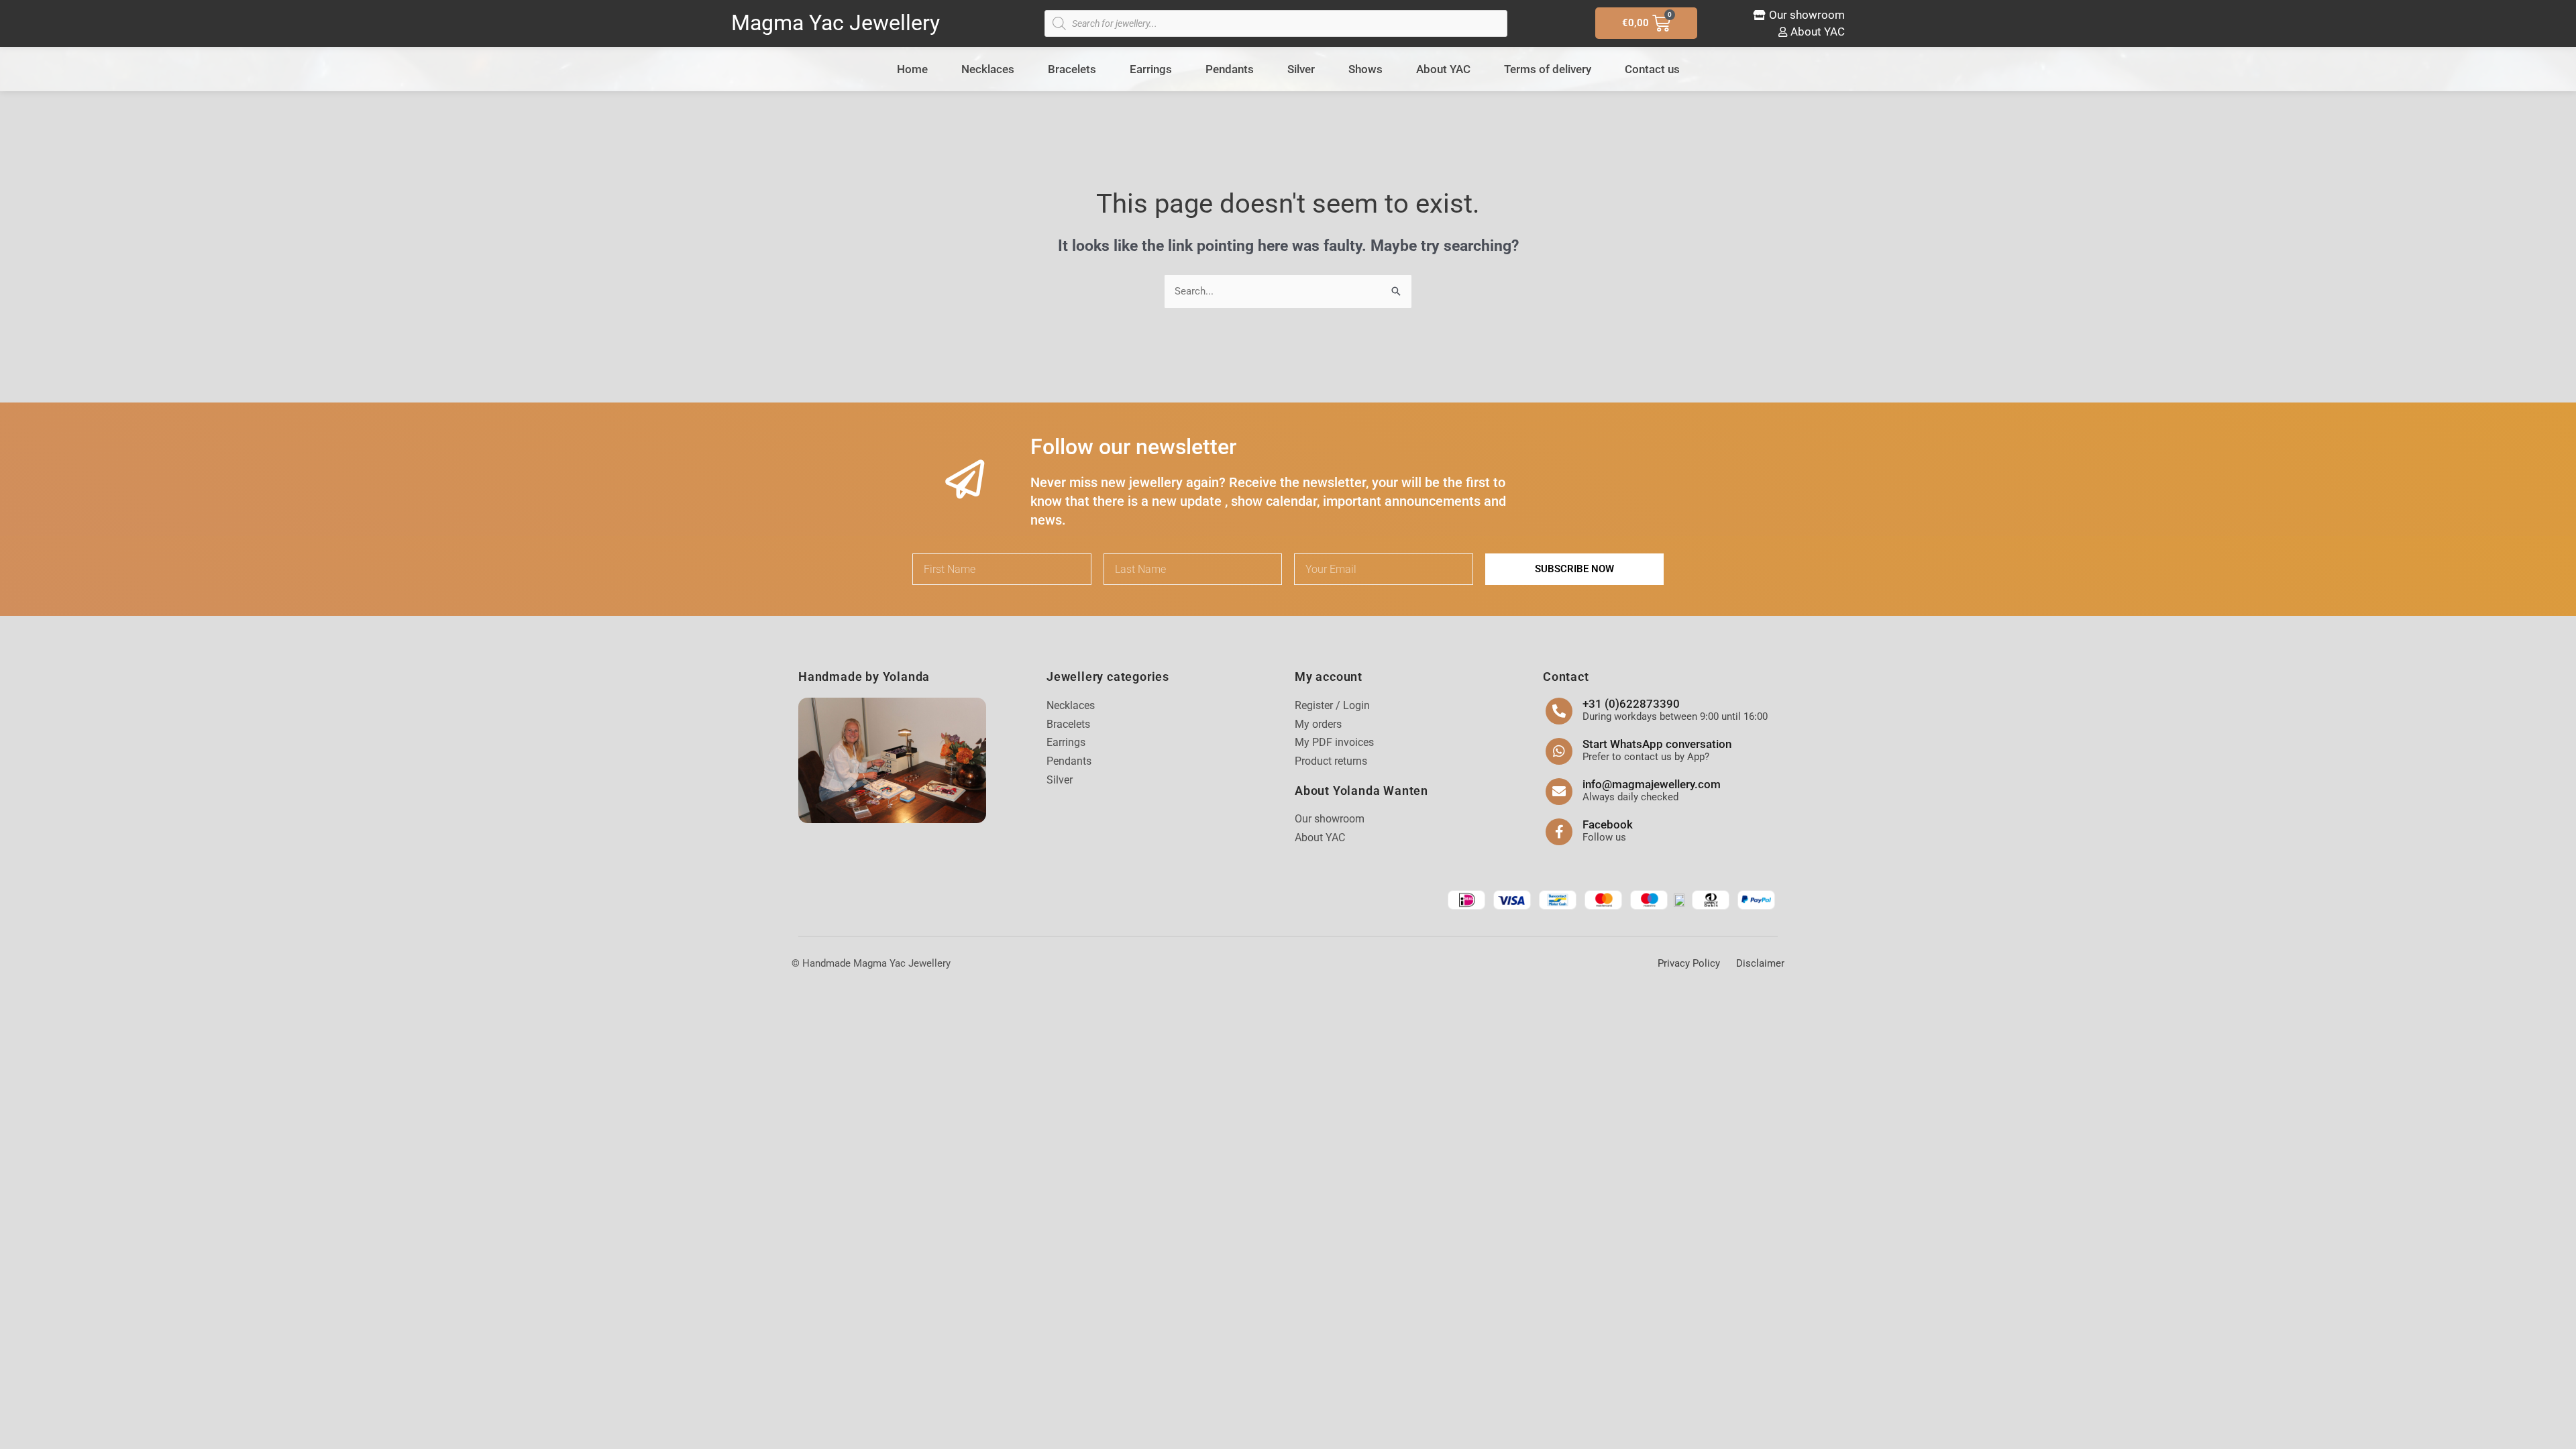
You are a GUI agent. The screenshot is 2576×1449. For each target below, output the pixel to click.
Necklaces (988, 69)
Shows (1365, 69)
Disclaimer (1760, 963)
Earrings (1151, 69)
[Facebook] (1559, 832)
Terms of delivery (1548, 69)
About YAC (1443, 69)
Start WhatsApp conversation (1657, 744)
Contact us (1652, 69)
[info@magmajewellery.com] (1559, 792)
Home (912, 69)
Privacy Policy (1689, 963)
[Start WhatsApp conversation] (1559, 751)
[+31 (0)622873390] (1559, 711)
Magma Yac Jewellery (836, 23)
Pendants (1230, 69)
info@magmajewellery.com (1652, 784)
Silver (1301, 69)
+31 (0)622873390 (1631, 704)
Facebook (1608, 824)
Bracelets (1072, 69)
